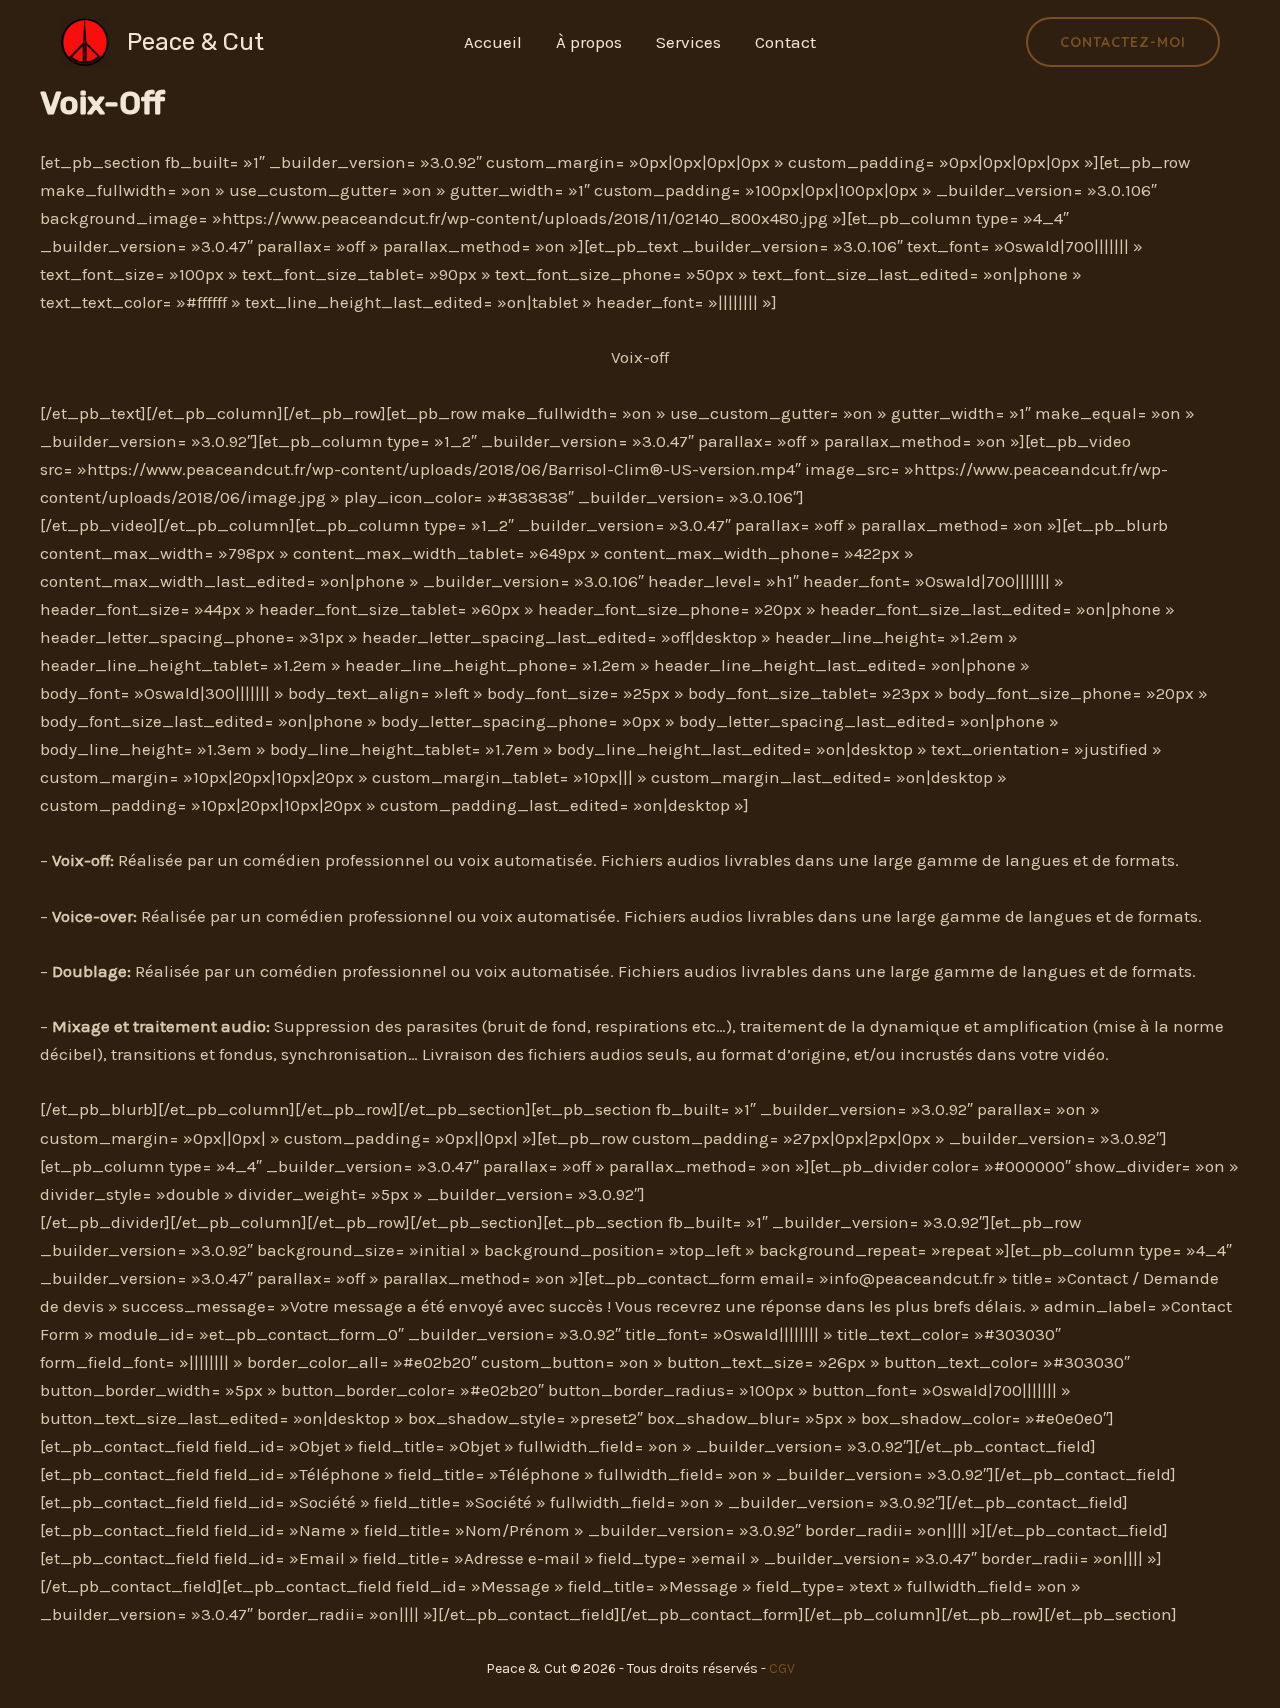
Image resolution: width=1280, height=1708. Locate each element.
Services (688, 42)
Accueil (493, 42)
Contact (785, 42)
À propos (589, 42)
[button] (1123, 42)
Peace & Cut (195, 42)
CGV (782, 1668)
